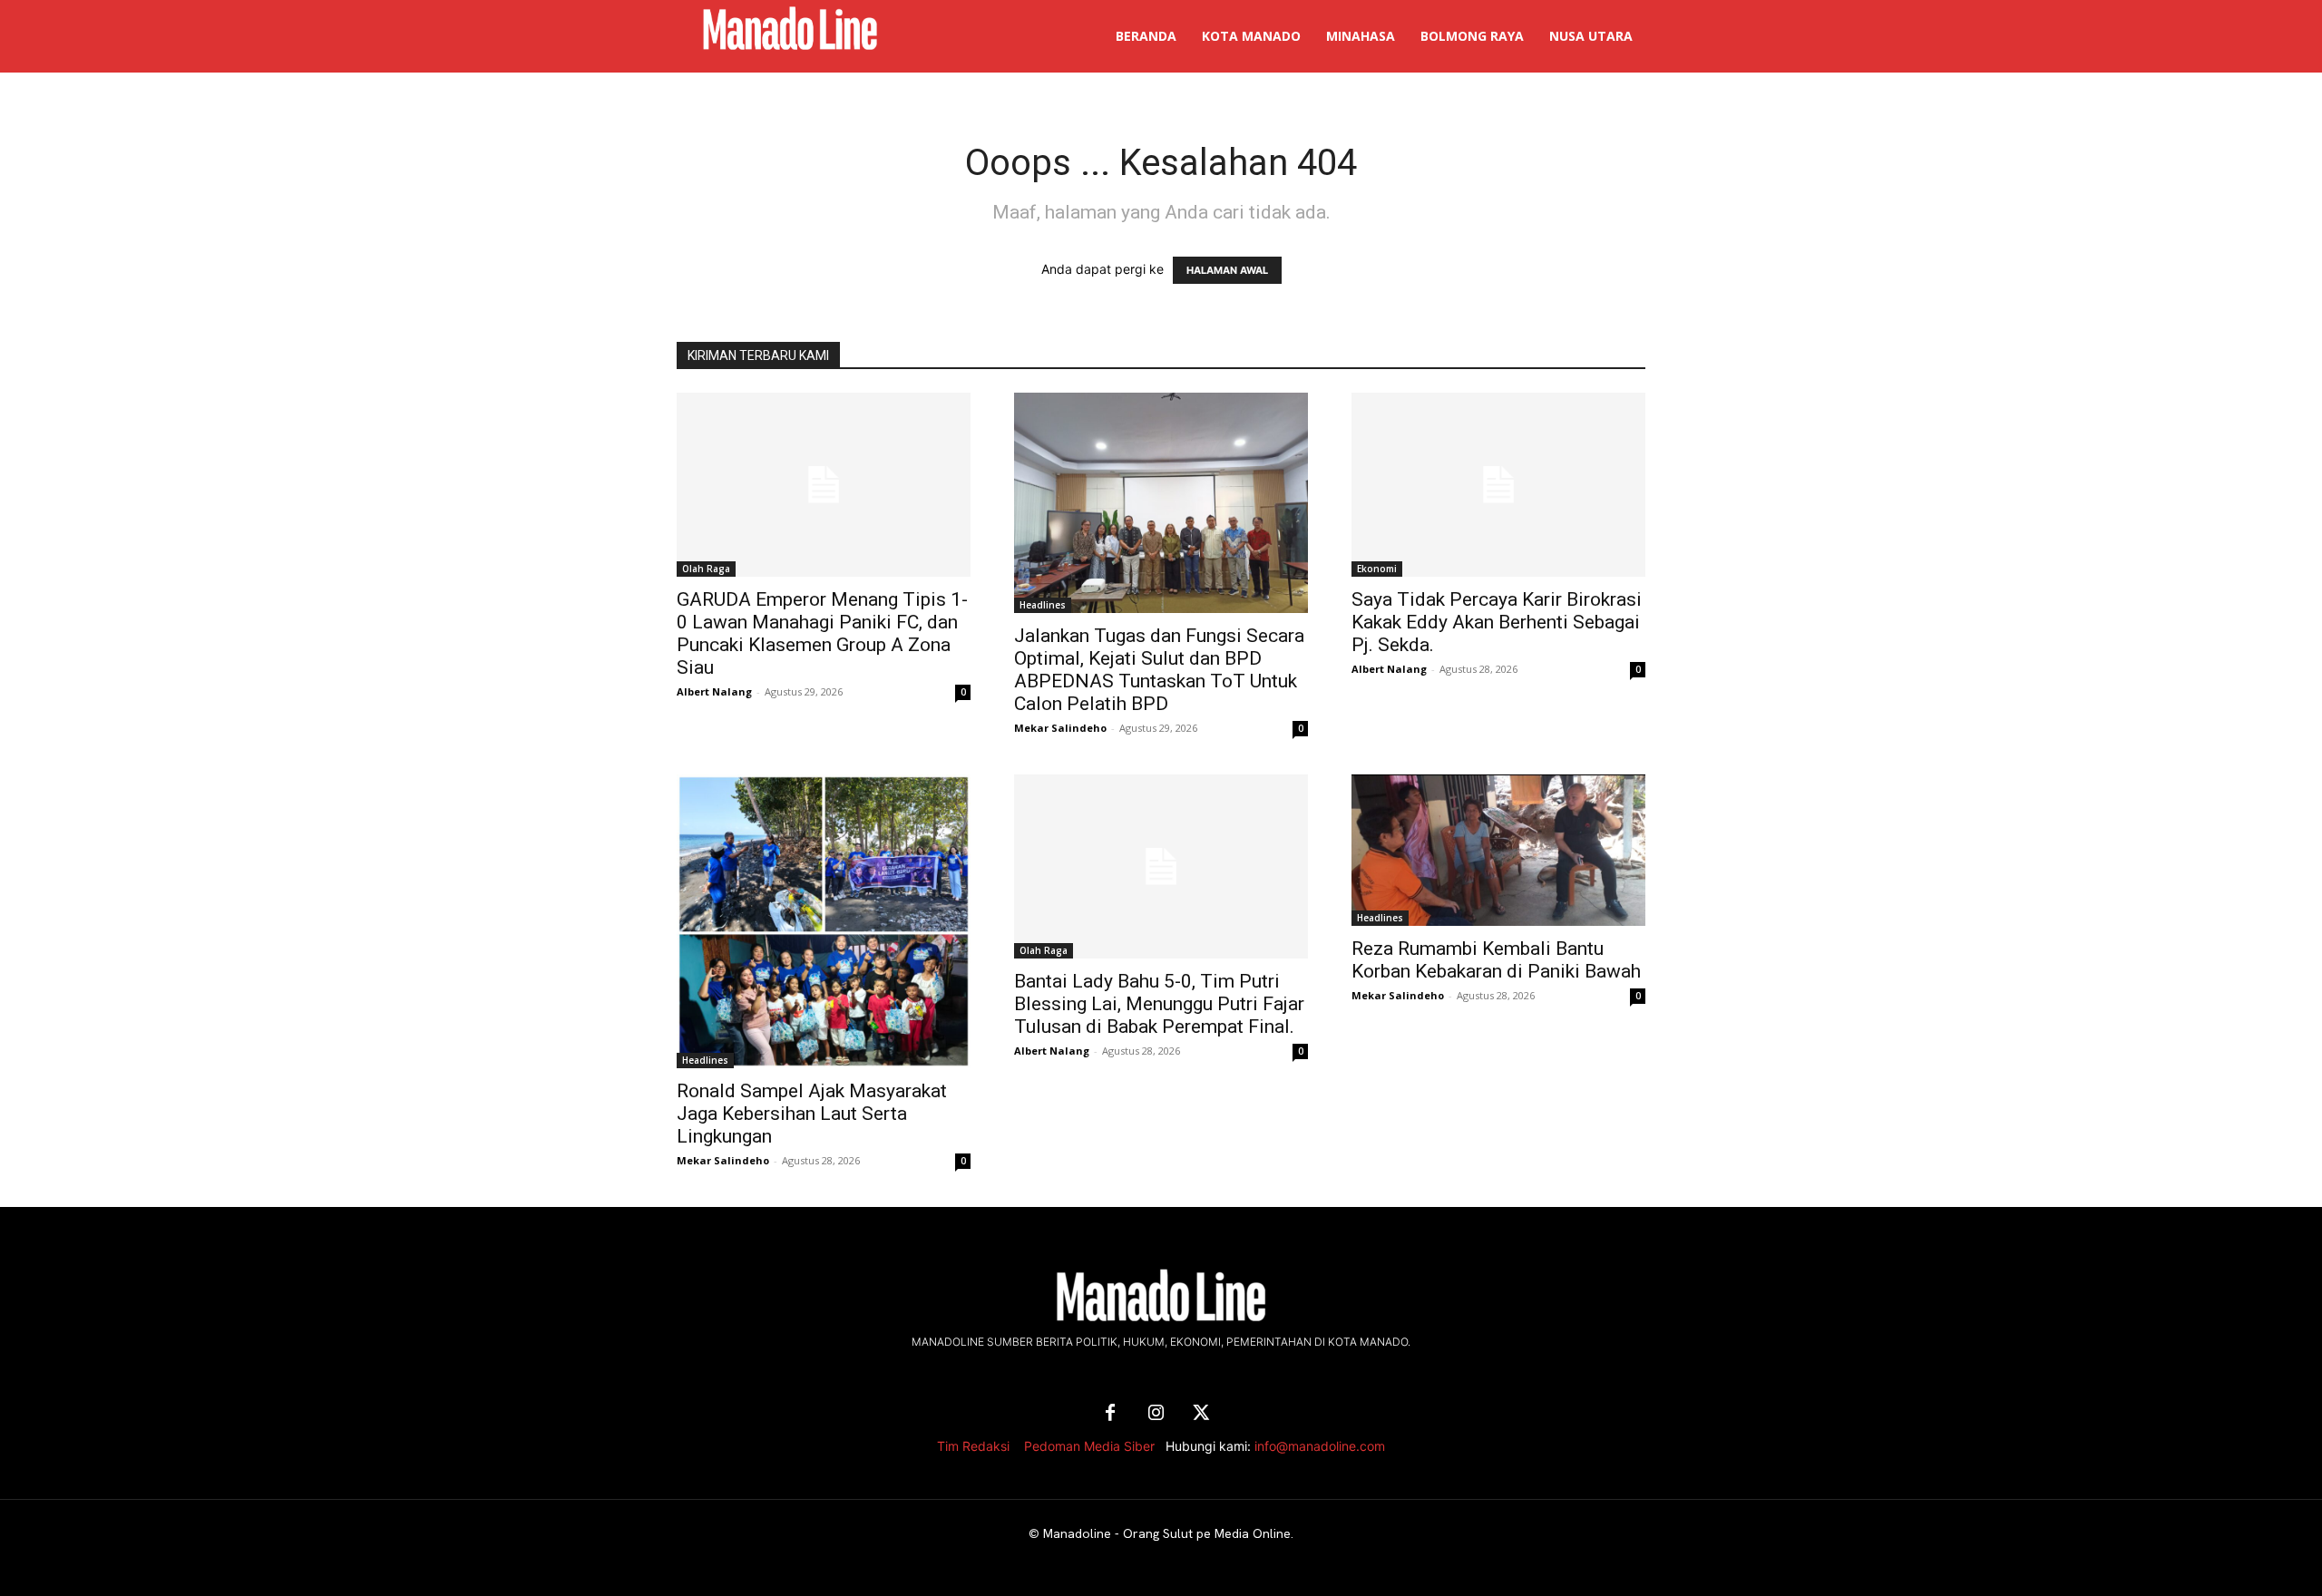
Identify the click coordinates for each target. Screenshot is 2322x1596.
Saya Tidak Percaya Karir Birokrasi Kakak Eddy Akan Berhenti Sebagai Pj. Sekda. (1497, 622)
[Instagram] (1156, 1414)
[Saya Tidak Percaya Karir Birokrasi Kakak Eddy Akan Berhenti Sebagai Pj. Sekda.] (1498, 485)
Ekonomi (1377, 569)
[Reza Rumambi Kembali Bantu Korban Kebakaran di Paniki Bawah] (1498, 850)
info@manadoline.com (1320, 1446)
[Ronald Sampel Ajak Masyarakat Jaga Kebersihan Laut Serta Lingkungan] (824, 921)
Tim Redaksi (973, 1446)
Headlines (1043, 605)
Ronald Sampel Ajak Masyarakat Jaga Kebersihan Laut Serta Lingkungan (812, 1114)
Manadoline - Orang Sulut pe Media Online (1167, 1533)
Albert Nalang (714, 691)
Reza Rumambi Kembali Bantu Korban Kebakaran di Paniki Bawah (1496, 960)
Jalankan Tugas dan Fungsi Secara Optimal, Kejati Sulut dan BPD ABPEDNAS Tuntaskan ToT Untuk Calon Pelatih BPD (1159, 670)
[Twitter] (1201, 1414)
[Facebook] (1110, 1414)
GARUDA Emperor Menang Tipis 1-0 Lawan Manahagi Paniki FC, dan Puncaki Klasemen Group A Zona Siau (822, 633)
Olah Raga (706, 569)
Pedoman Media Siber (1089, 1446)
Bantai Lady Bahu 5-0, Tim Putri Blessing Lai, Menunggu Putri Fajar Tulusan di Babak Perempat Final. (1159, 1004)
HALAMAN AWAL (1227, 270)
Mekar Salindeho (1060, 728)
